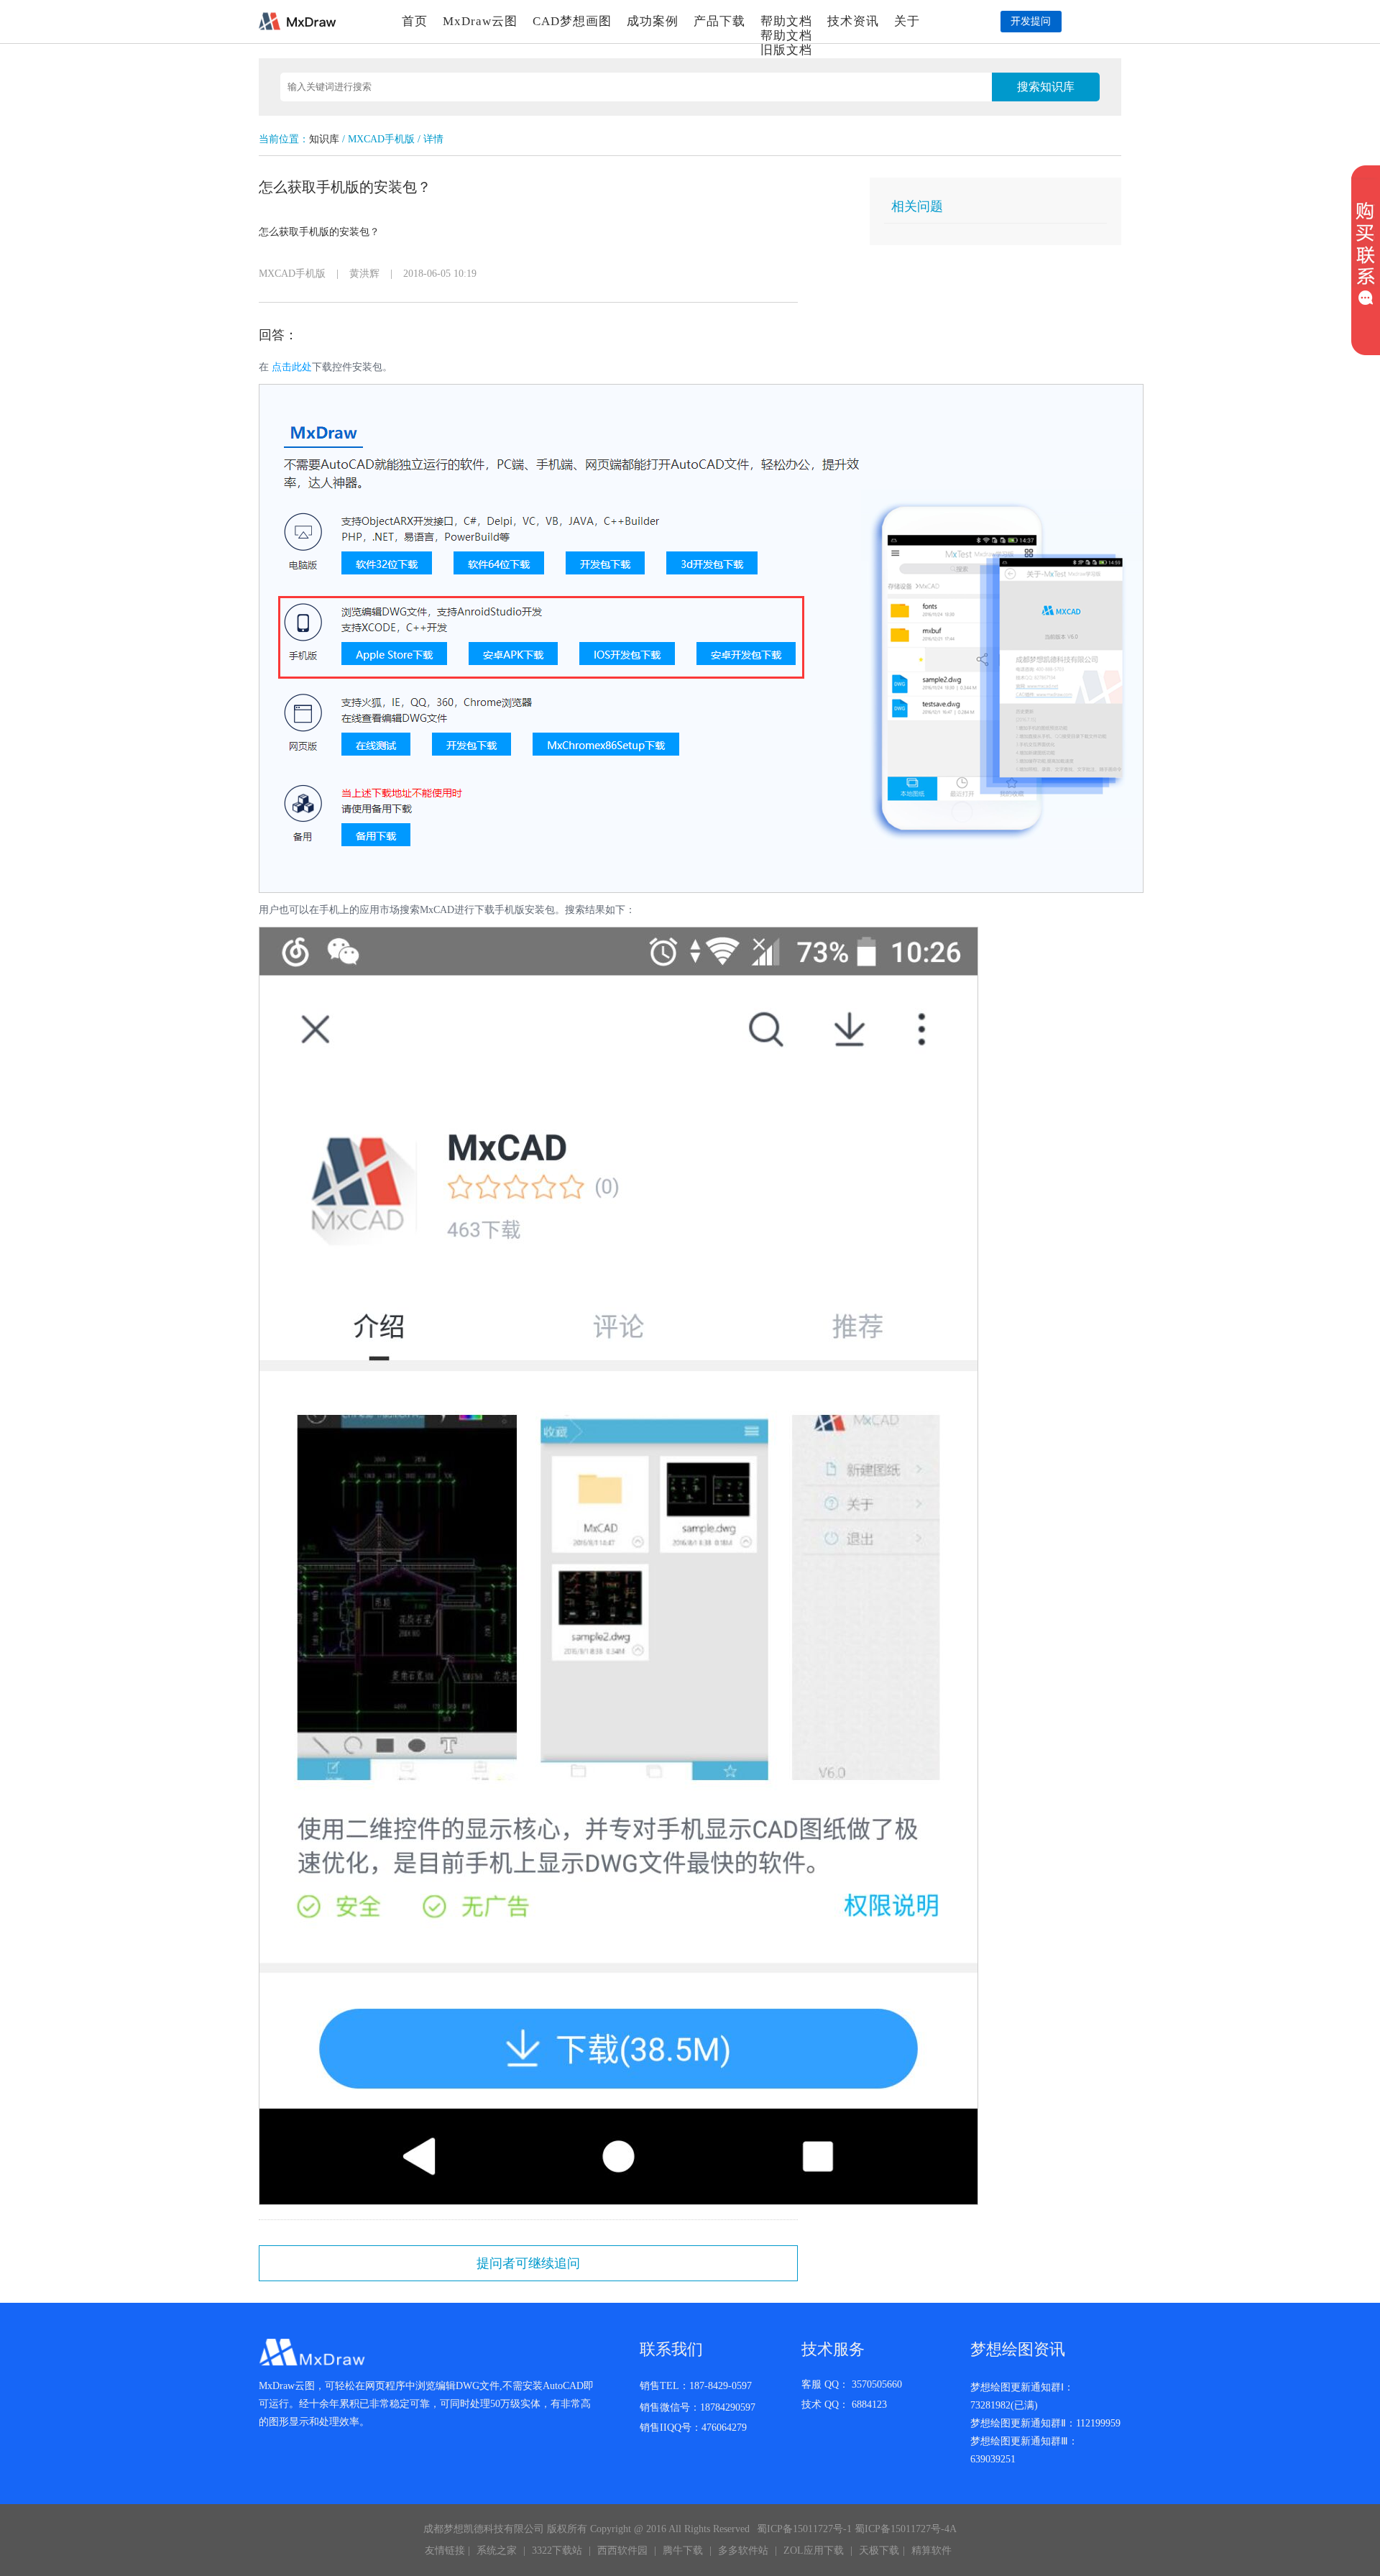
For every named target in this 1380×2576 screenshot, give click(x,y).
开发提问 (1031, 21)
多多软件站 (743, 2550)
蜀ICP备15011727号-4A (906, 2529)
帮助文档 (786, 21)
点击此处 (292, 367)
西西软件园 (622, 2550)
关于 (907, 21)
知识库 (324, 139)
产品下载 (719, 21)
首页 (415, 21)
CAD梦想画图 (572, 21)
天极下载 (879, 2550)
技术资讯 (853, 21)
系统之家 (497, 2550)
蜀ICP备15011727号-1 (804, 2529)
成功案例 (653, 21)
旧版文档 (786, 50)
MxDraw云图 (480, 21)
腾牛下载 (683, 2550)
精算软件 (931, 2550)
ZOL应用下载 (814, 2550)
